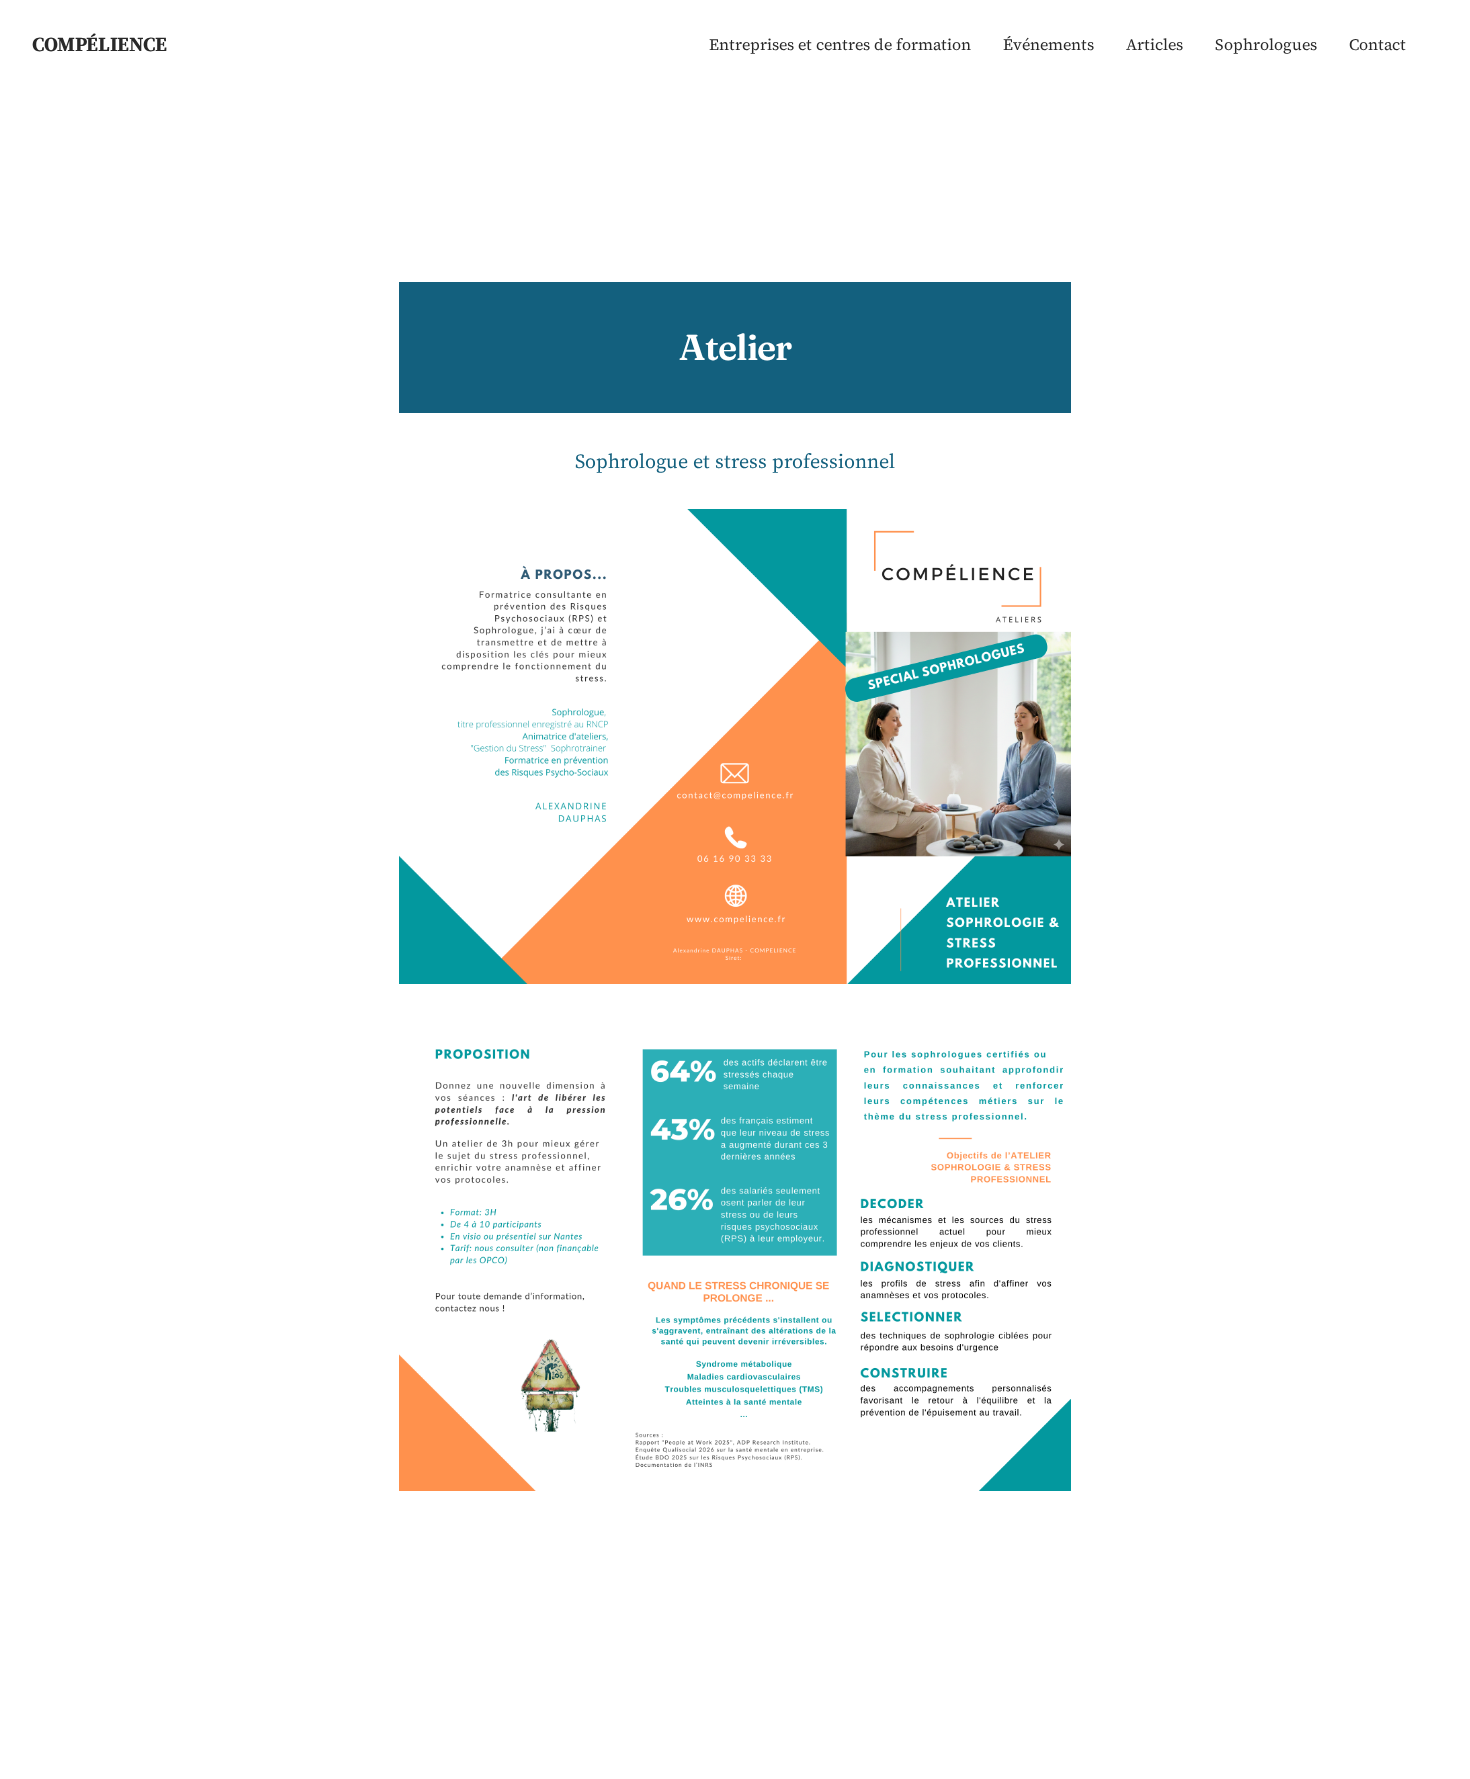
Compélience (99, 44)
